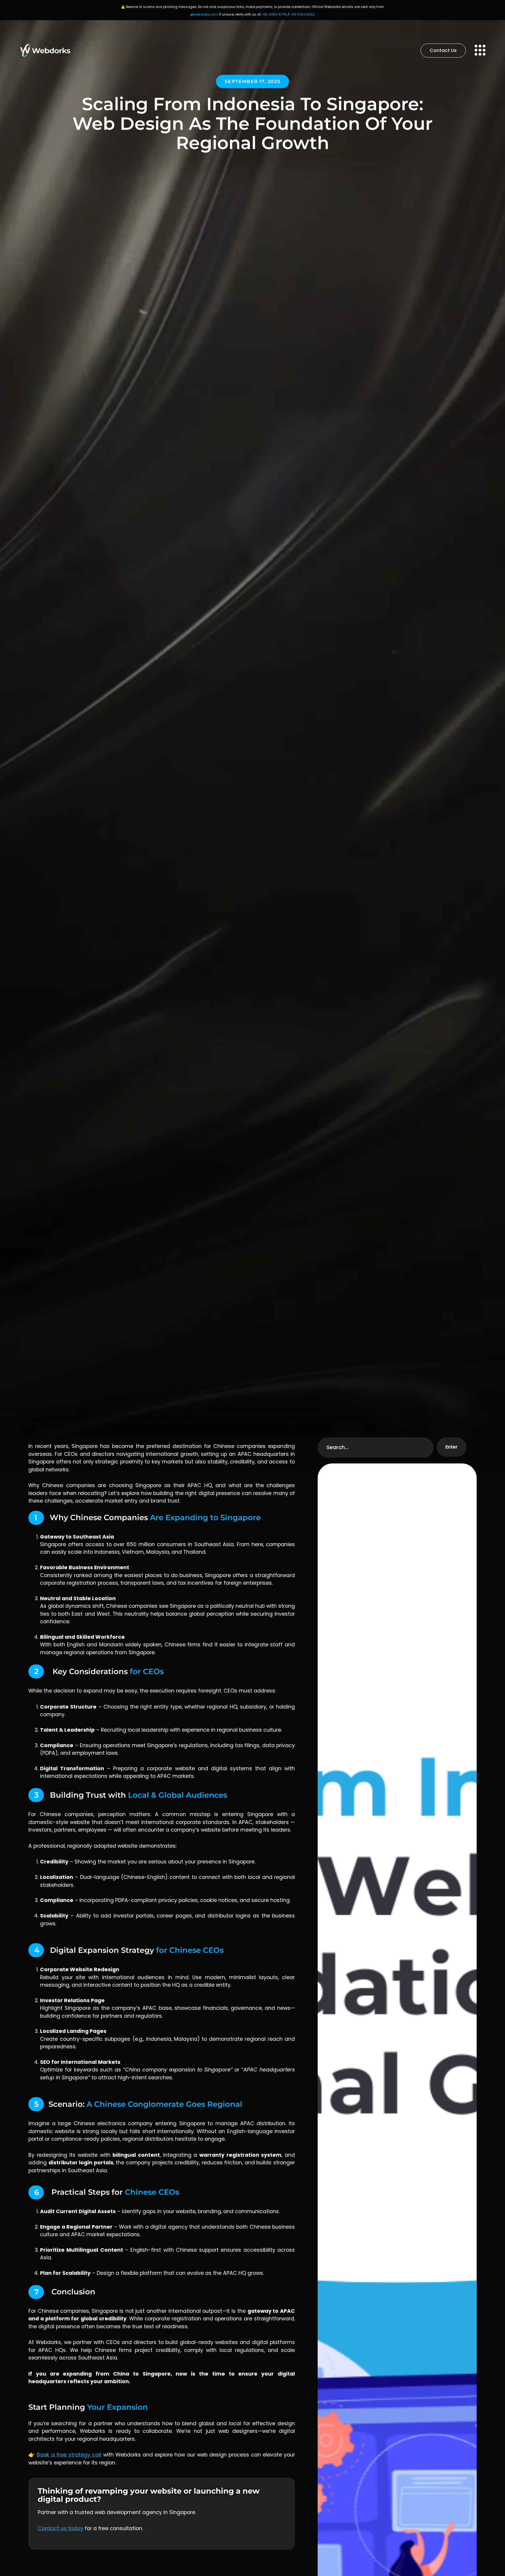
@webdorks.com (204, 14)
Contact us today (60, 2528)
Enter (452, 1447)
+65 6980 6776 (274, 14)
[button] (252, 82)
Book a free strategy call (69, 2455)
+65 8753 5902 (302, 14)
